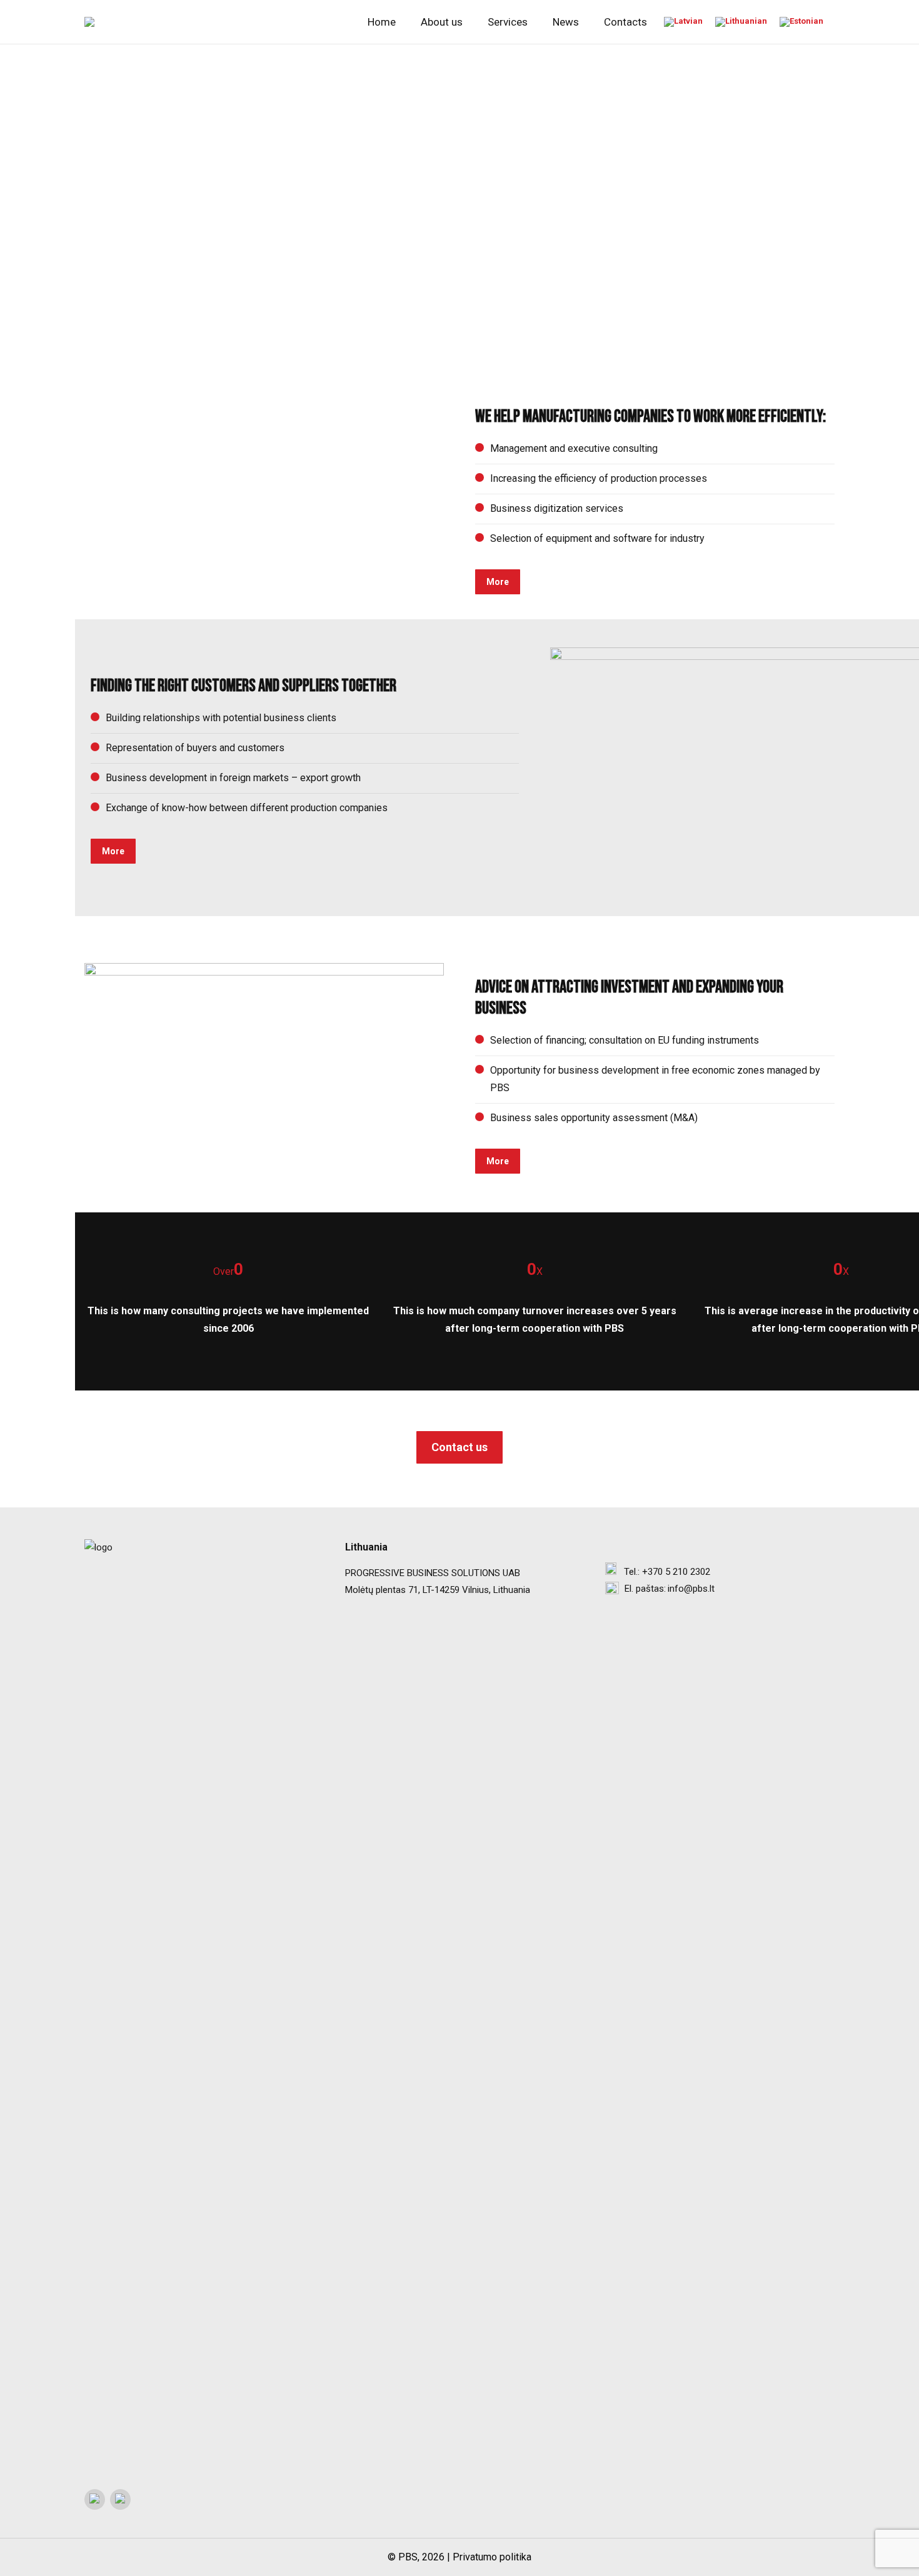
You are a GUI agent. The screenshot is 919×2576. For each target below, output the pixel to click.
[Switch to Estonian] (801, 22)
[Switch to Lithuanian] (741, 22)
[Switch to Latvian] (683, 22)
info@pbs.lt (691, 1589)
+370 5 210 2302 (676, 1572)
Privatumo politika (492, 2557)
